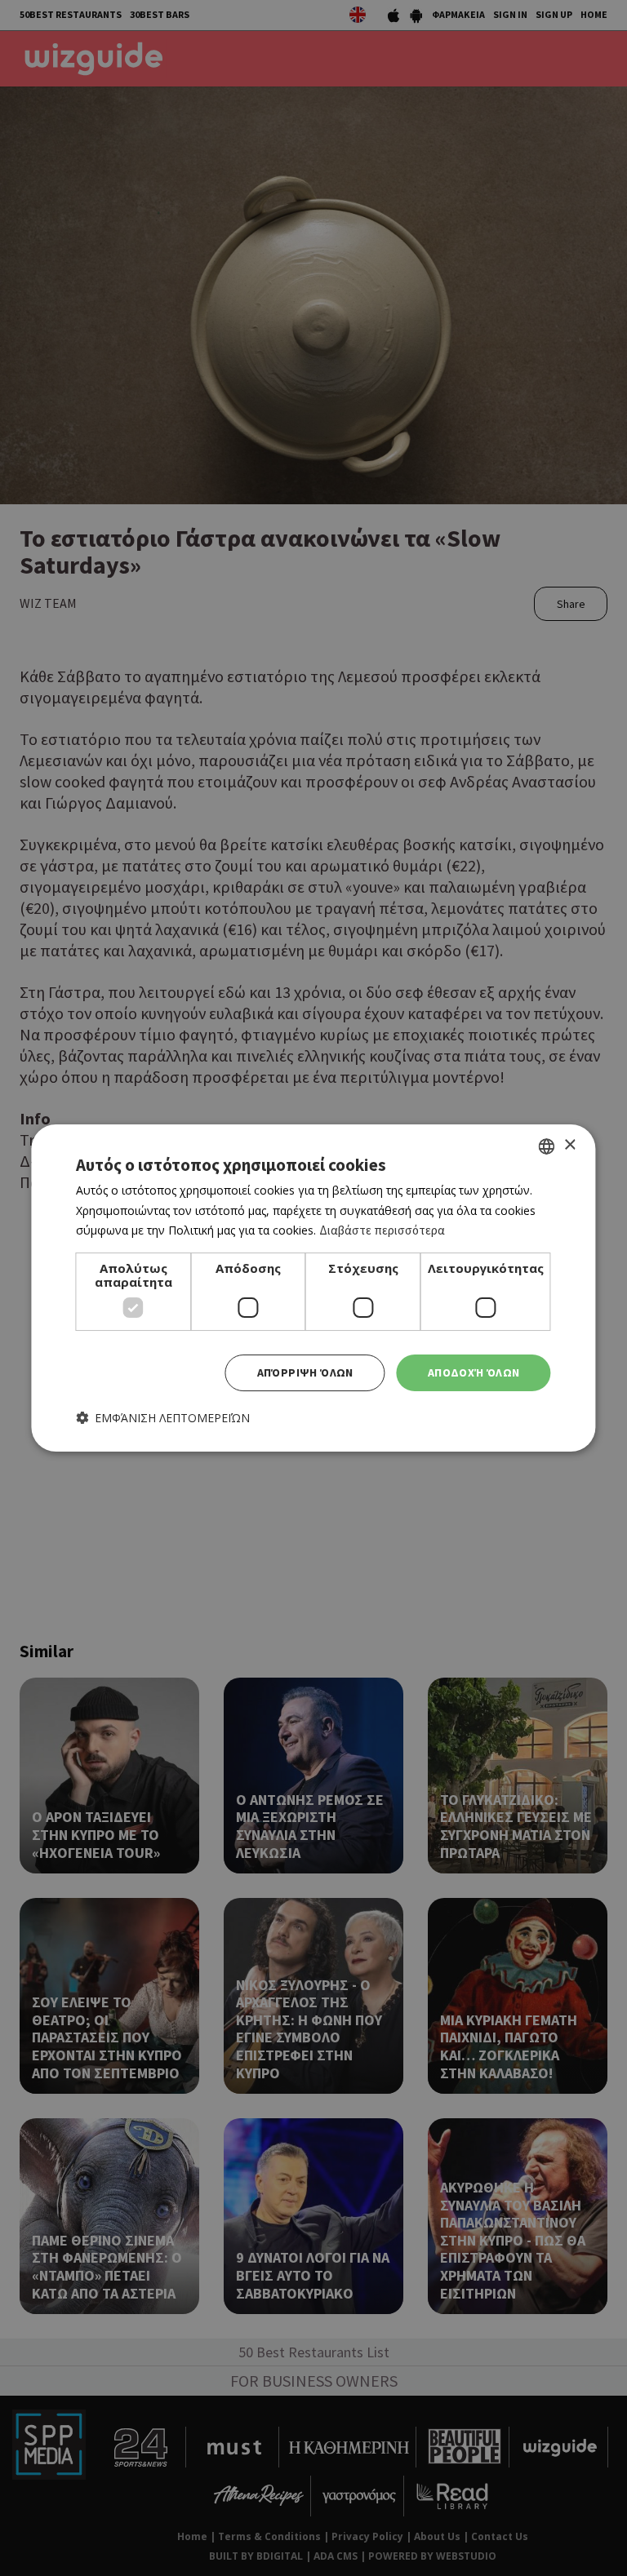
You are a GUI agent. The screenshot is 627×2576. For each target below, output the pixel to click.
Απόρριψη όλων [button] (305, 1372)
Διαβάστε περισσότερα (382, 1230)
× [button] (569, 1145)
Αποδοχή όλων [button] (474, 1372)
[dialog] (313, 1288)
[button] (163, 1418)
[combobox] (547, 1146)
